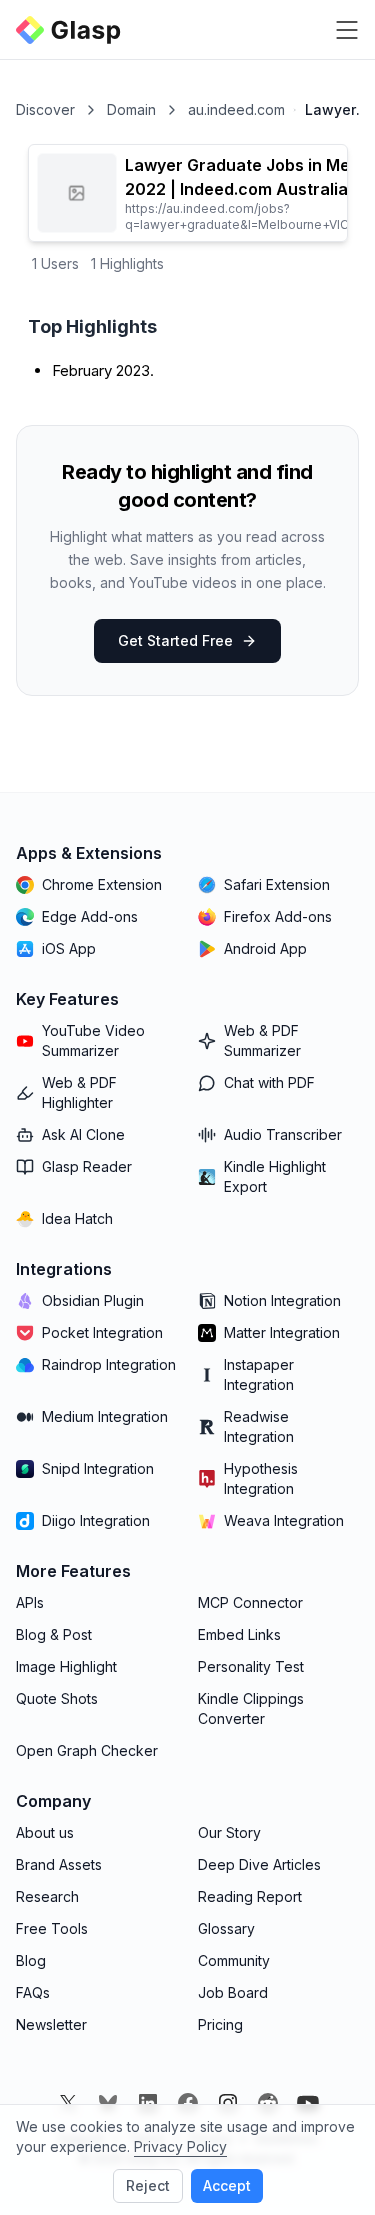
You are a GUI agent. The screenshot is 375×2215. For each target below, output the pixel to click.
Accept (227, 2185)
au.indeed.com (236, 109)
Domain (131, 109)
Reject (148, 2185)
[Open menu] (347, 30)
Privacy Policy (180, 2146)
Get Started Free (175, 640)
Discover (45, 109)
